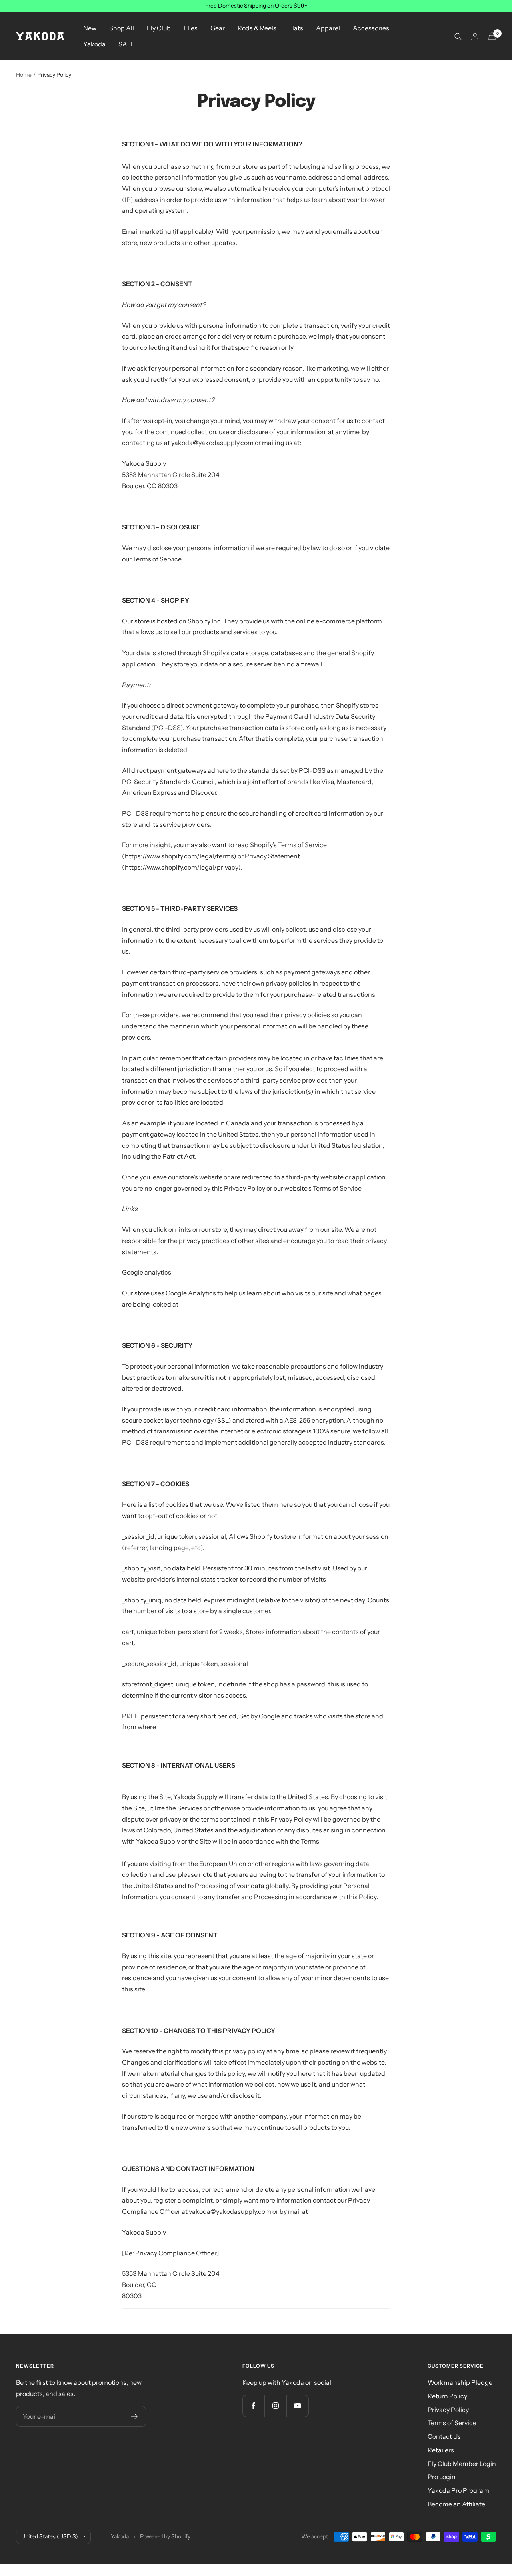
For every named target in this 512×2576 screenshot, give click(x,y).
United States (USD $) (50, 2536)
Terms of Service (452, 2423)
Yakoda (94, 44)
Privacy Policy (448, 2410)
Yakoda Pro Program (458, 2490)
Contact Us (444, 2436)
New (90, 28)
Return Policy (447, 2396)
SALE (127, 44)
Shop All (122, 28)
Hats (296, 28)
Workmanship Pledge (460, 2382)
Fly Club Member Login (462, 2464)
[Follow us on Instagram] (275, 2406)
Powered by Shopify (165, 2536)
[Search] (458, 36)
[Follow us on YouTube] (297, 2406)
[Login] (475, 36)
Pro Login (442, 2477)
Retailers (441, 2450)
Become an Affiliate (456, 2504)
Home (24, 75)
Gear (218, 28)
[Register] (135, 2416)
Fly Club (159, 28)
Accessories (371, 28)
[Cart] (492, 36)
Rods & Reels (257, 28)
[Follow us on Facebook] (253, 2406)
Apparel (328, 28)
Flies (191, 28)
